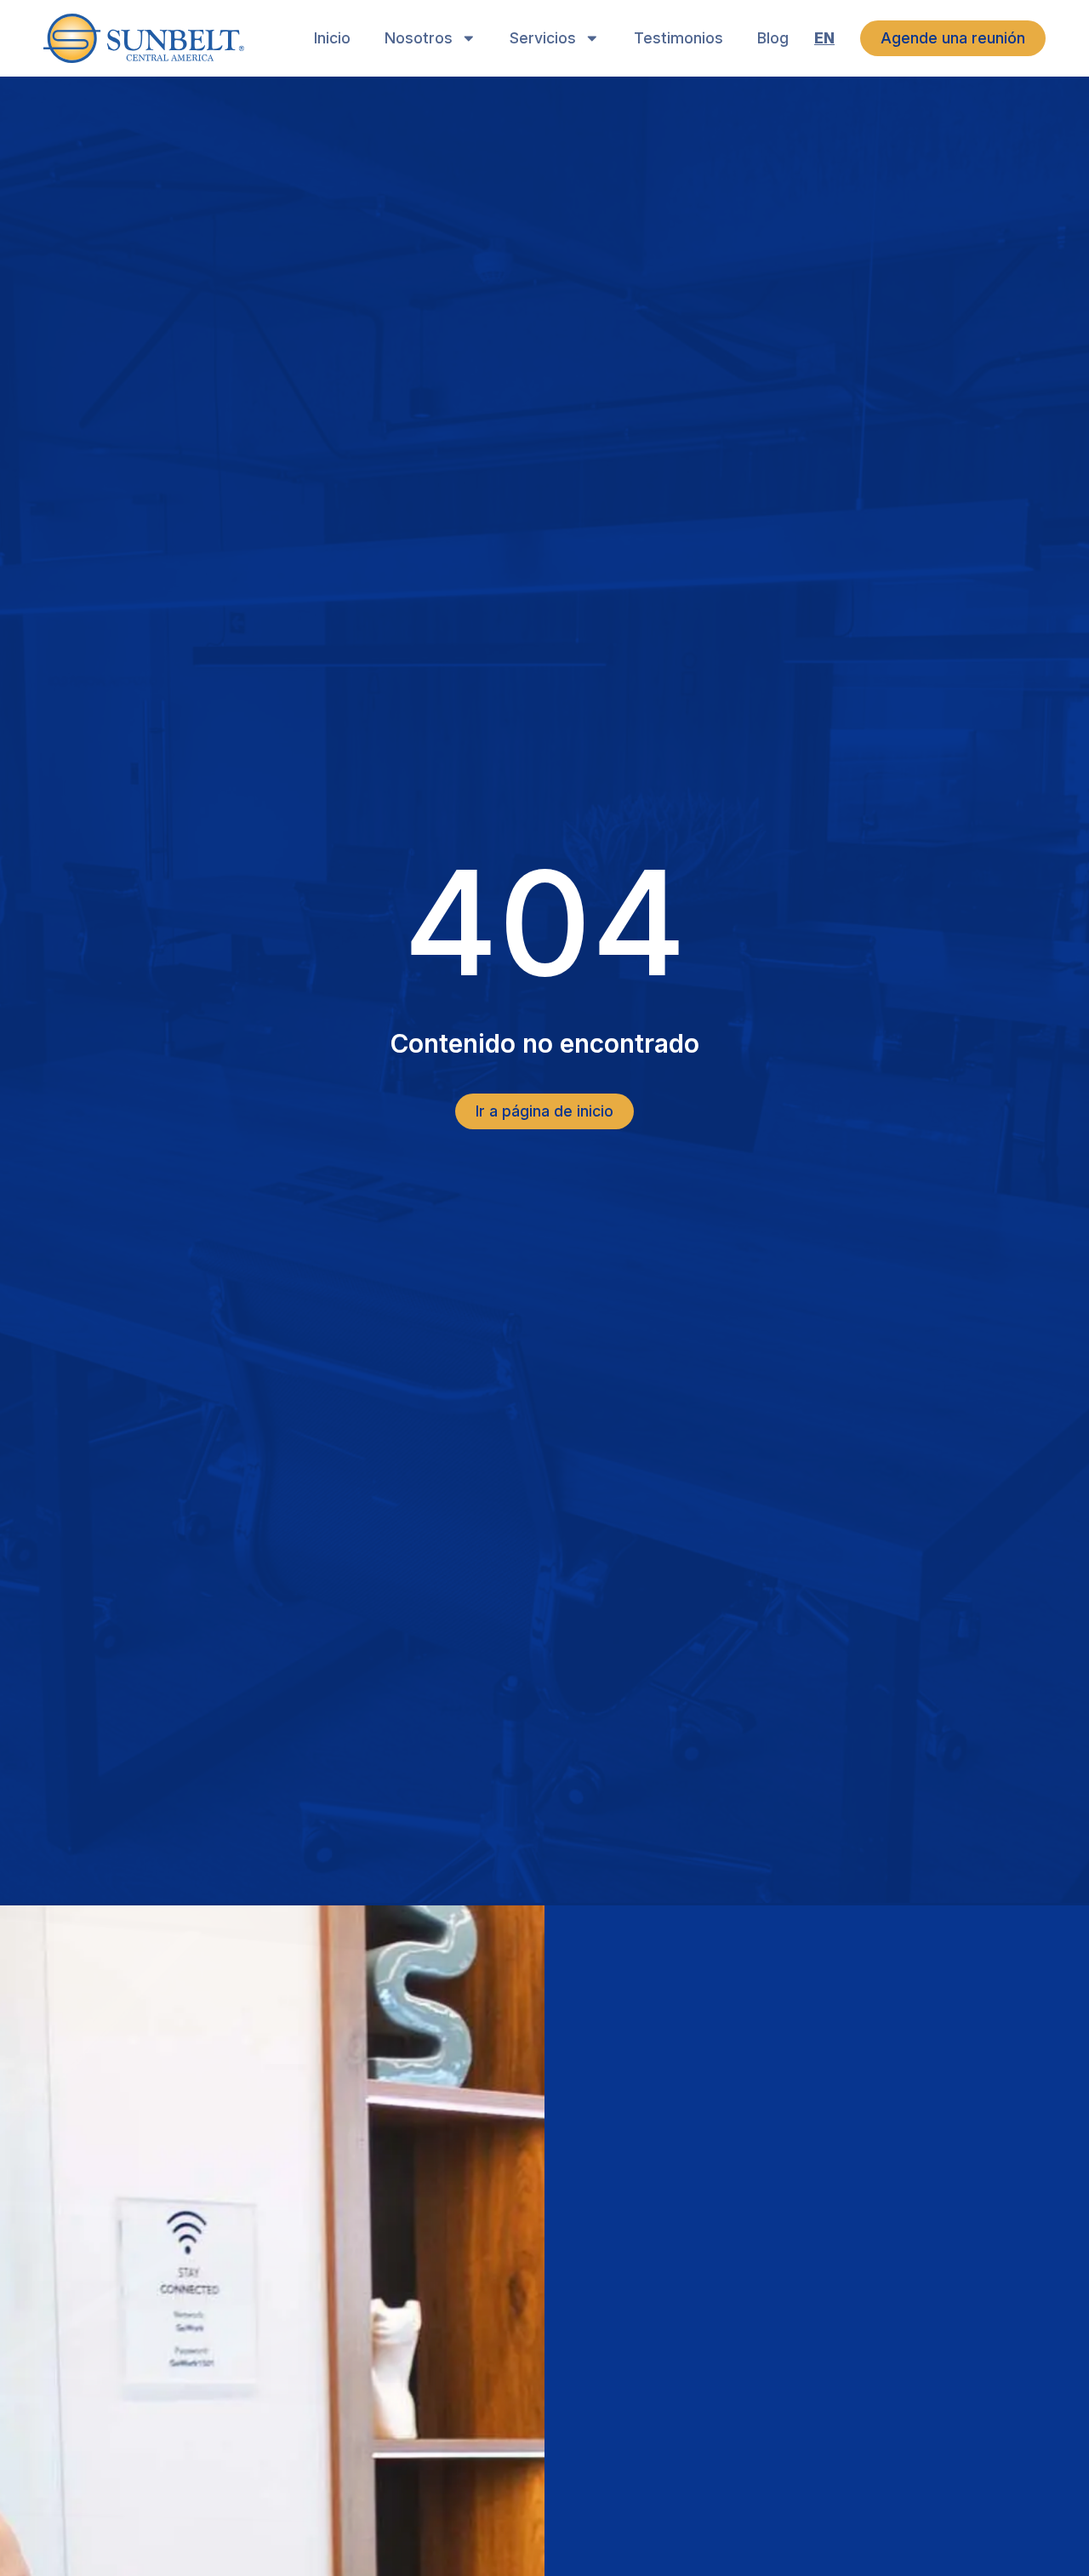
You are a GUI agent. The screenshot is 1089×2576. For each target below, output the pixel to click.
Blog (773, 38)
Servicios (543, 38)
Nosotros (419, 38)
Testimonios (678, 38)
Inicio (332, 38)
